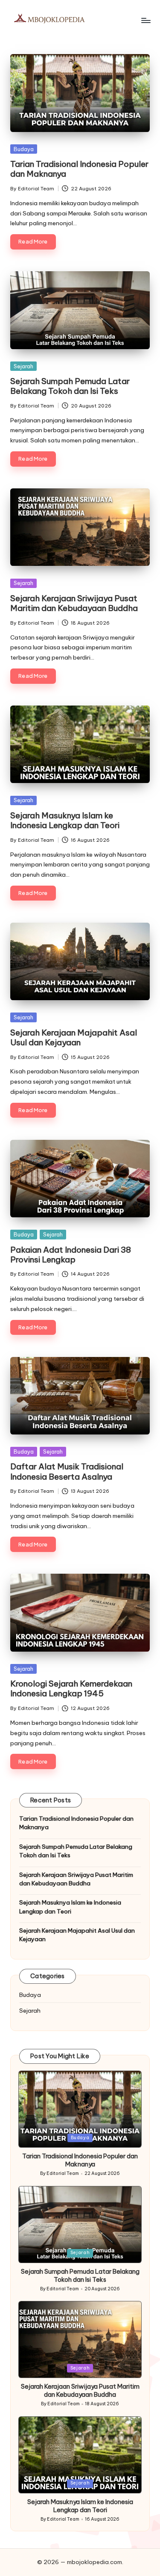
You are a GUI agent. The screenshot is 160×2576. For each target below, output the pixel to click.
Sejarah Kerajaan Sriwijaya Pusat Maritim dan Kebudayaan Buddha (74, 603)
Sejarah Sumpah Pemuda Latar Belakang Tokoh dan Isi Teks (70, 386)
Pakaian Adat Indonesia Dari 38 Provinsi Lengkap (71, 1255)
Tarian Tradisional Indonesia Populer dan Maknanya (79, 169)
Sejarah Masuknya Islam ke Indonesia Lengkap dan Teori (65, 820)
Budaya (24, 149)
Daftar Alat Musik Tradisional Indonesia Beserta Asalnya (67, 1471)
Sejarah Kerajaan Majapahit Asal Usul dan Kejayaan (74, 1037)
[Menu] (145, 20)
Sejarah (23, 366)
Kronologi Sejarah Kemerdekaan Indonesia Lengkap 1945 (71, 1688)
